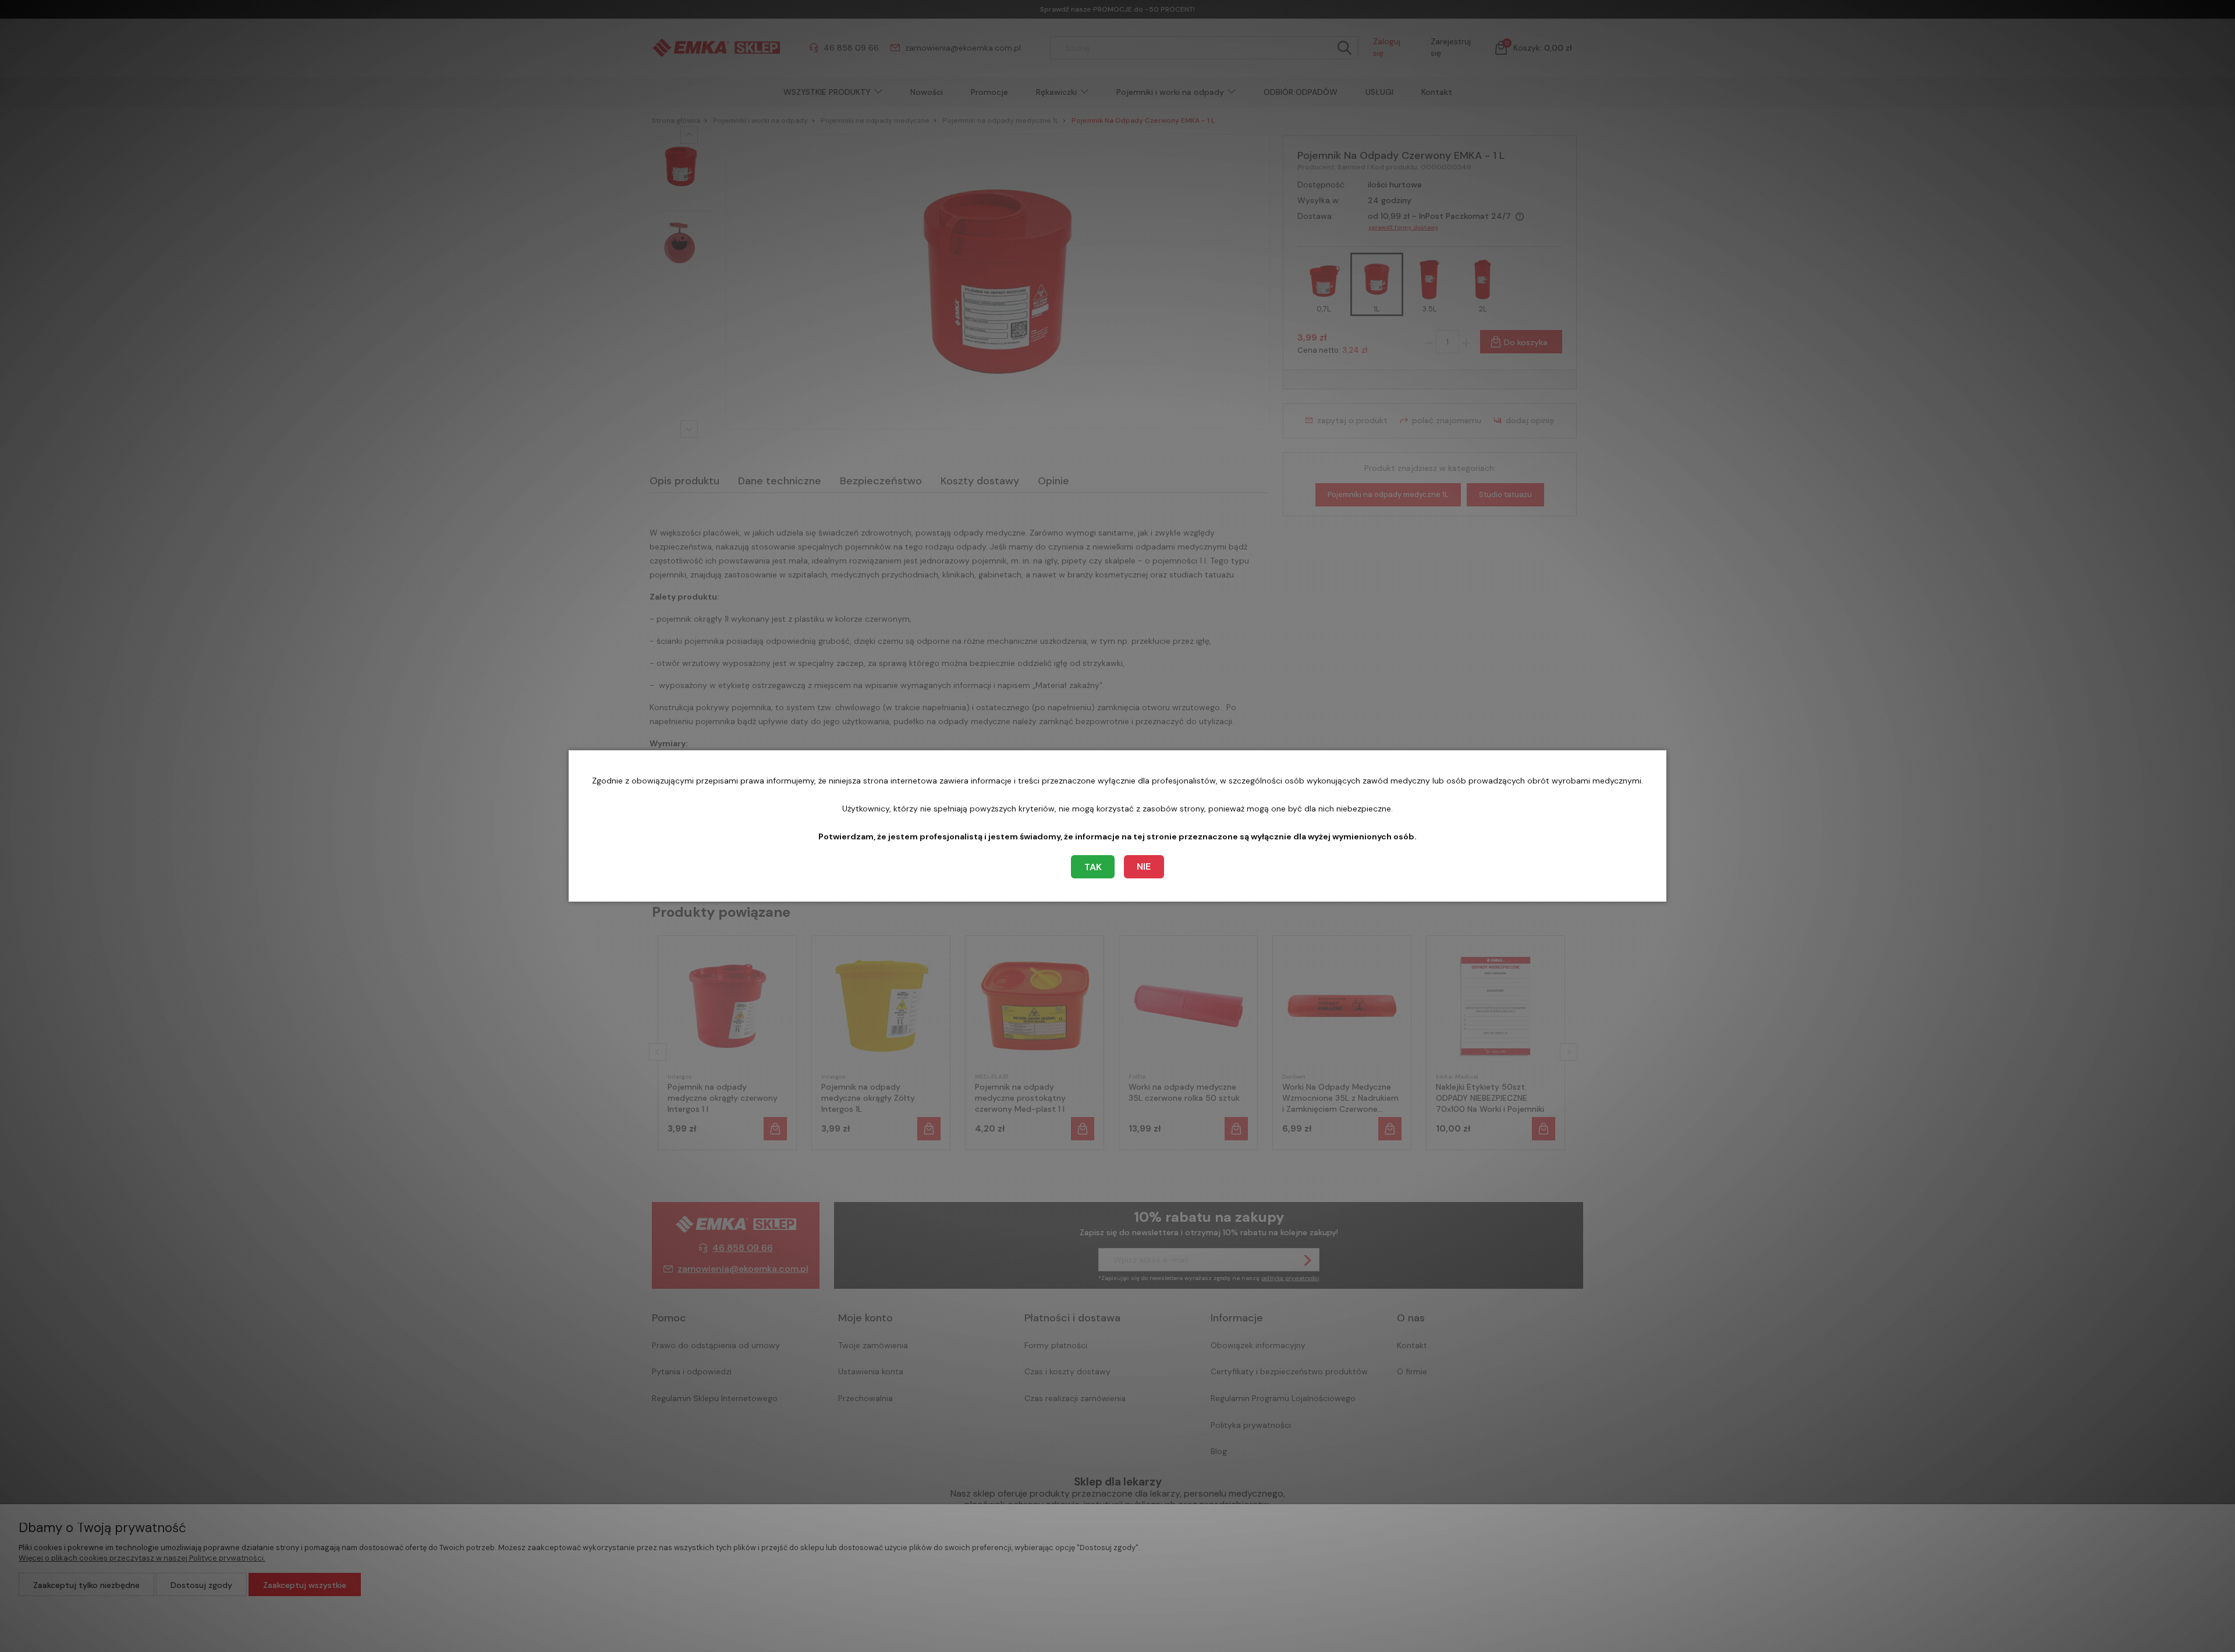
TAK (1093, 867)
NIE (1144, 866)
